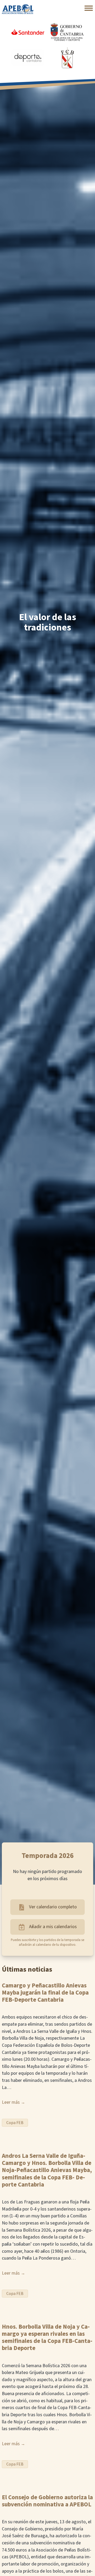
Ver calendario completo (53, 1907)
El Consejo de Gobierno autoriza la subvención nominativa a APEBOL (47, 2501)
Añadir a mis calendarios (53, 1927)
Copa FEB (15, 2123)
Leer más (11, 2102)
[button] (89, 8)
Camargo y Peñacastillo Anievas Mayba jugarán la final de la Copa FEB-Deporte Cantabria (45, 1993)
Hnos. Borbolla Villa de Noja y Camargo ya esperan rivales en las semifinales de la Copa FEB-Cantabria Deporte (47, 2338)
